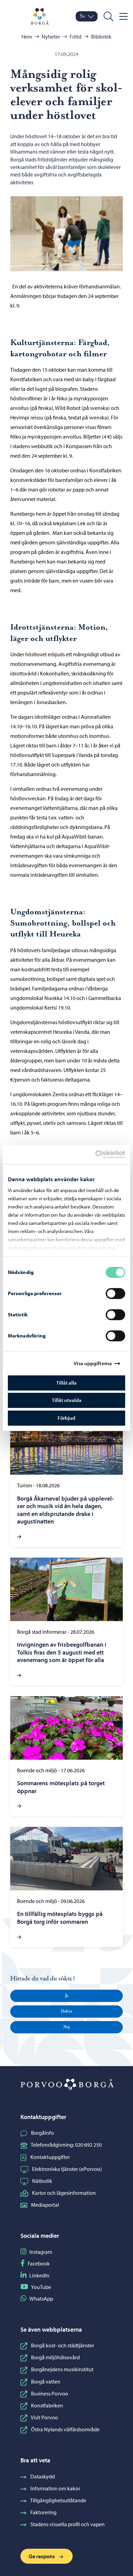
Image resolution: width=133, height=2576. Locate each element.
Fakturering (43, 2512)
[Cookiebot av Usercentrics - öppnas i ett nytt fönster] (101, 1155)
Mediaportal (45, 2205)
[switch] (115, 1293)
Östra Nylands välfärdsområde (65, 2429)
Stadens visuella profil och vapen (68, 2524)
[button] (66, 1996)
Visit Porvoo (44, 2417)
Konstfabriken (47, 2405)
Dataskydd (43, 2476)
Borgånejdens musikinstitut (62, 2369)
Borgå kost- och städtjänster (63, 2345)
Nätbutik (42, 2181)
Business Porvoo (50, 2393)
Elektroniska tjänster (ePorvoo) (67, 2169)
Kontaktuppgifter (50, 2157)
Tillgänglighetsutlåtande (58, 2500)
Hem (27, 37)
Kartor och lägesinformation (64, 2193)
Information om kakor (55, 2488)
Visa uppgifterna (93, 1363)
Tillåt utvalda (67, 1400)
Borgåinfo (42, 2133)
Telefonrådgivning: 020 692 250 (66, 2145)
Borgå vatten (46, 2381)
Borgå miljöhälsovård (55, 2357)
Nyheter (51, 37)
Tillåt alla (66, 1383)
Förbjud (66, 1418)
